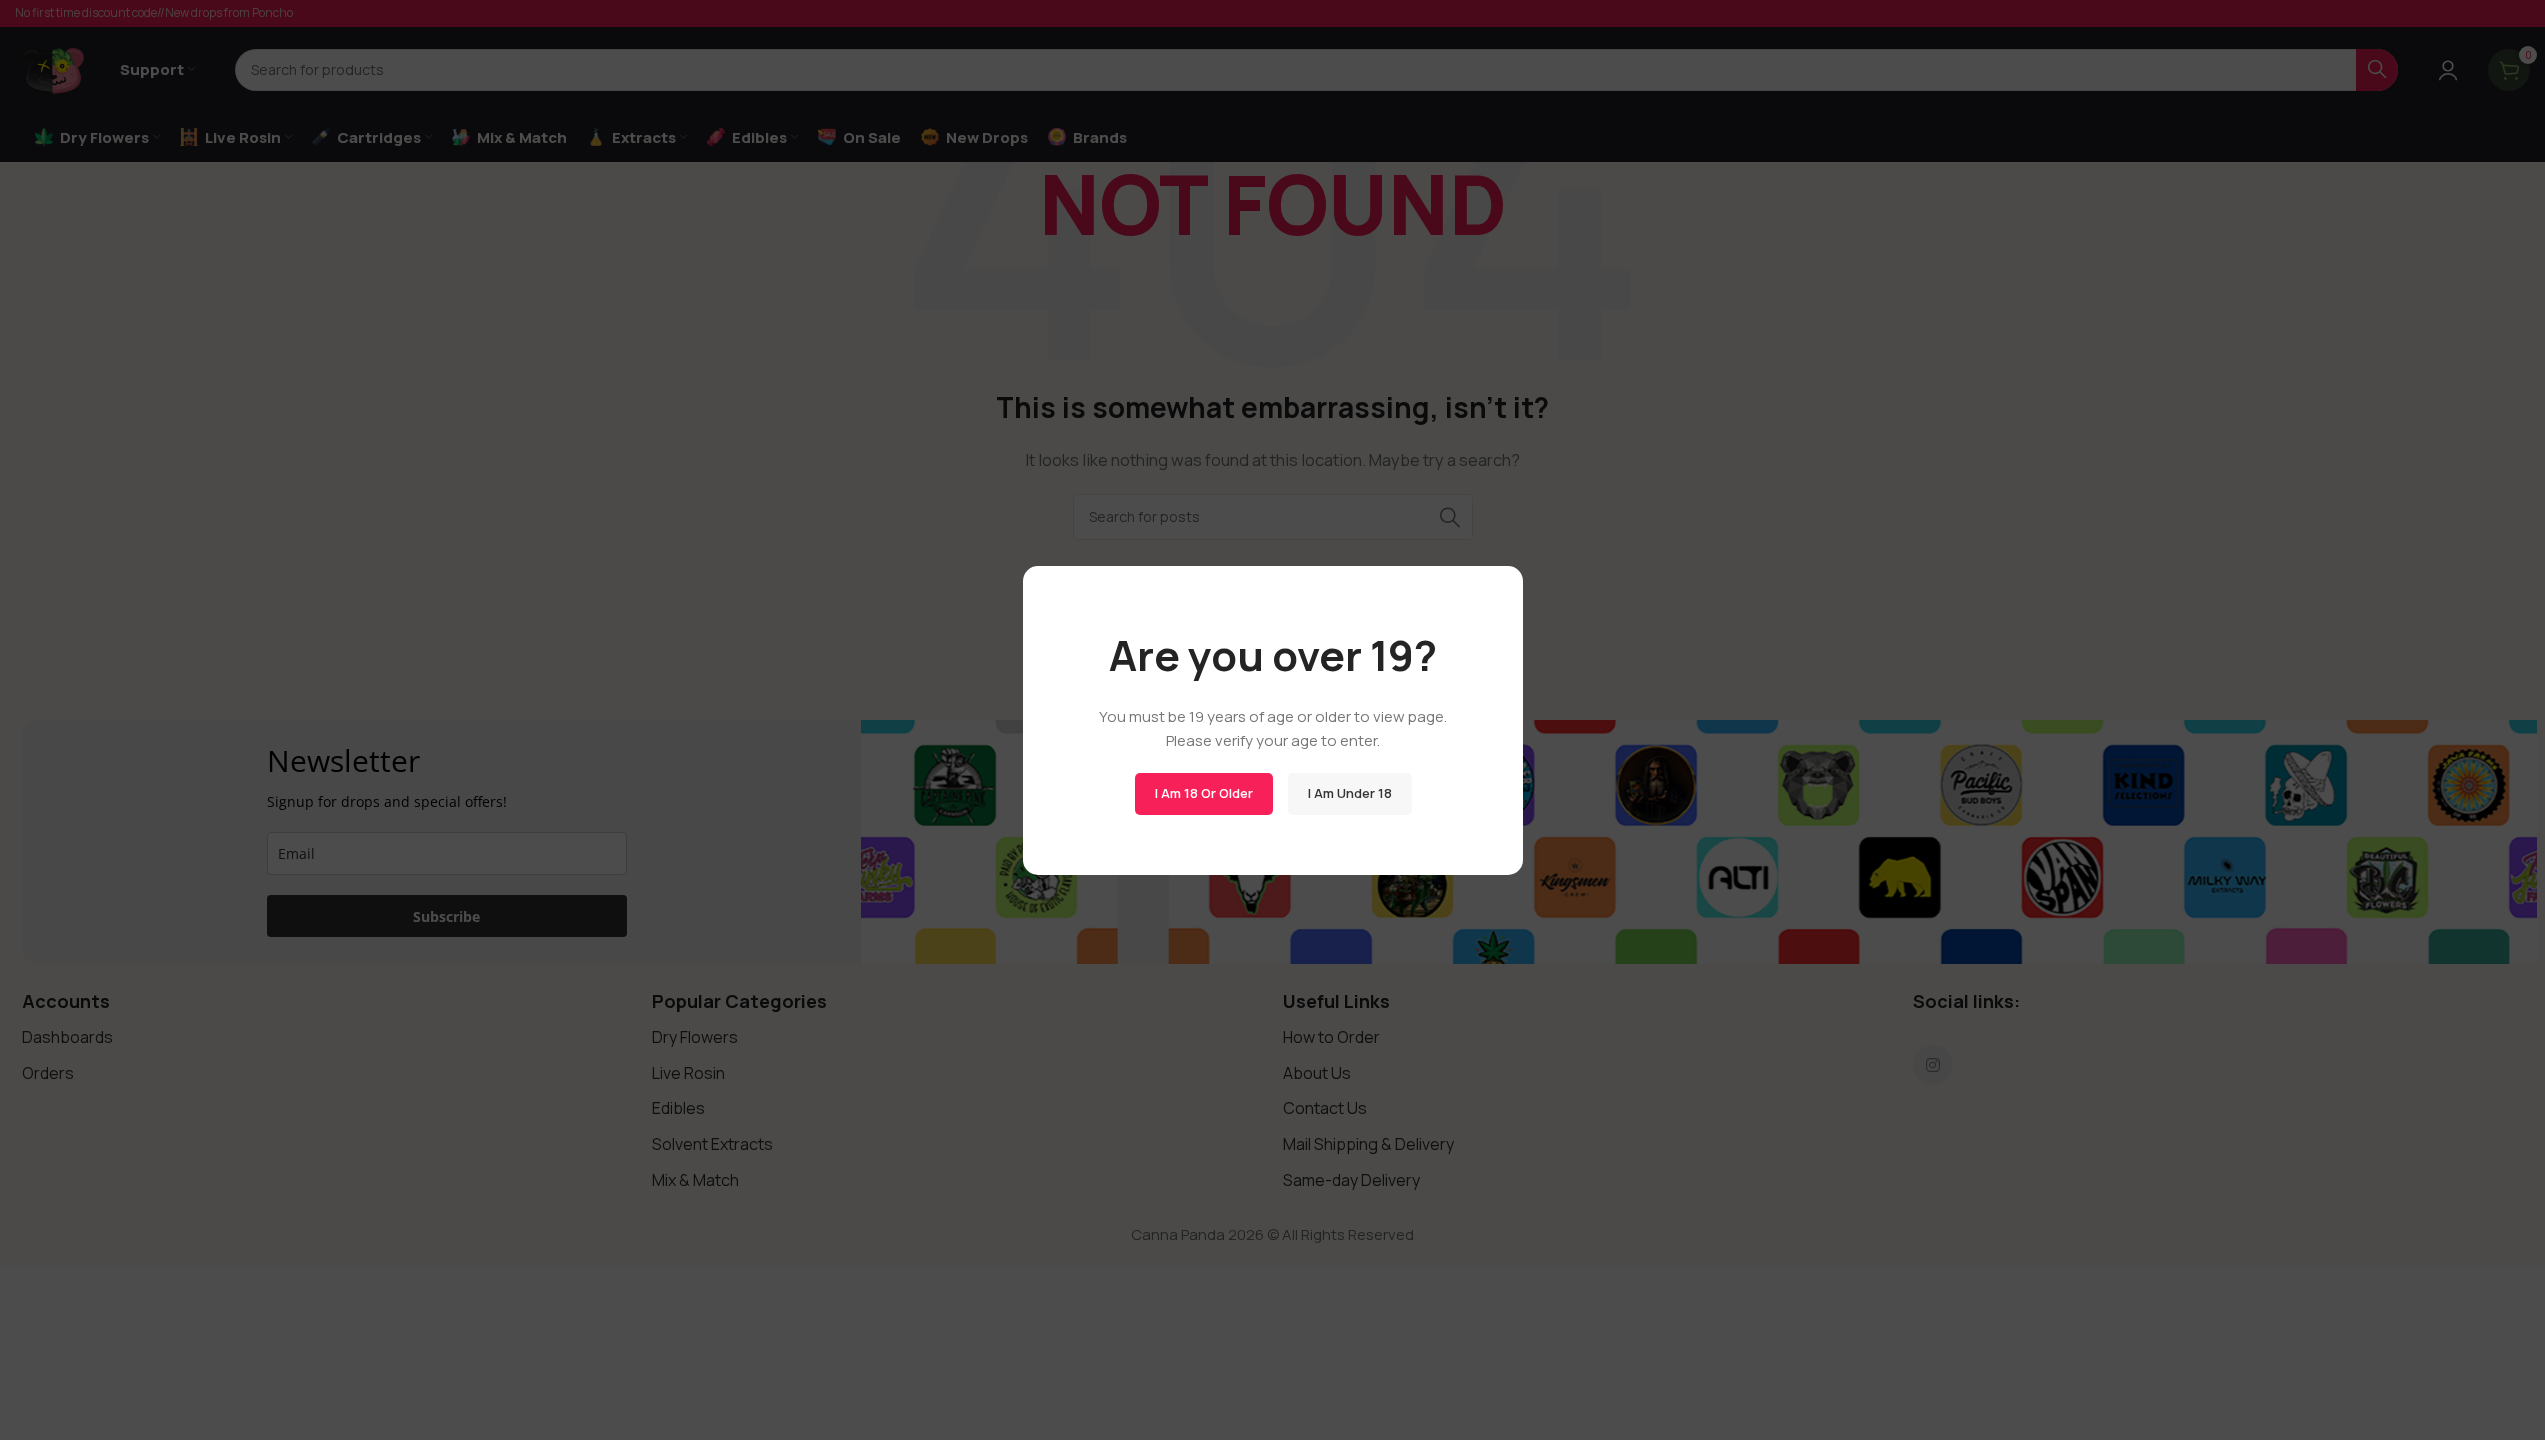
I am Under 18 (1349, 793)
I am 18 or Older (1203, 793)
